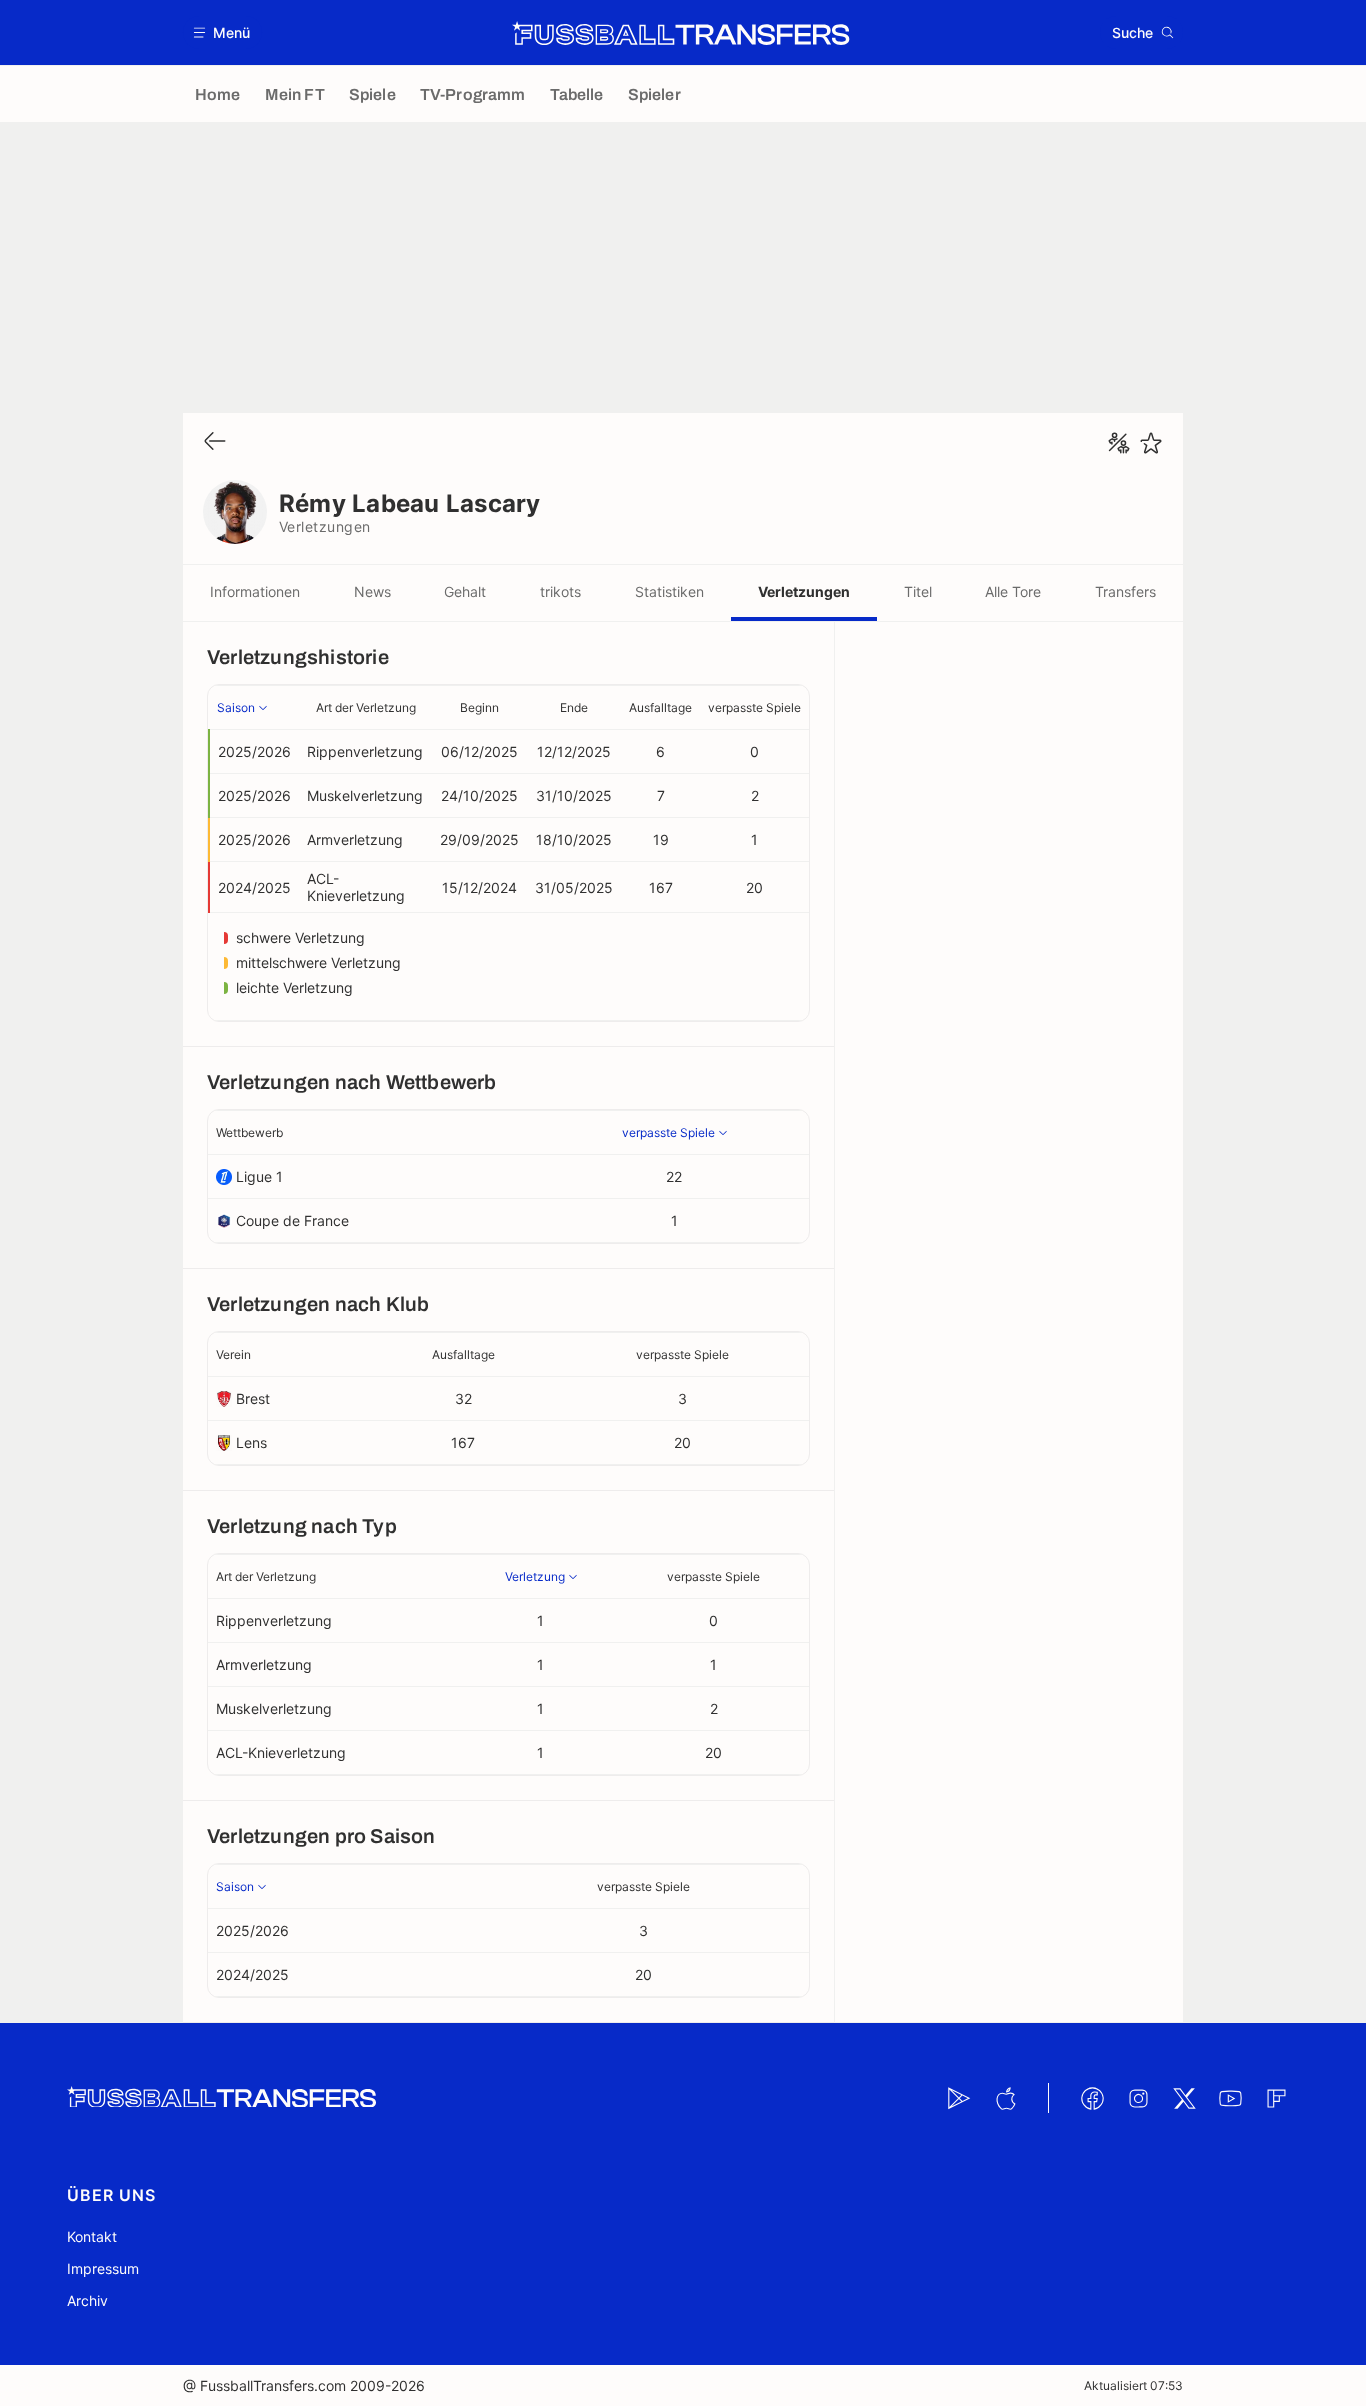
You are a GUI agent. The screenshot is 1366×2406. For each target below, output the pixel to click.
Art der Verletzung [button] (366, 707)
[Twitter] (1184, 2098)
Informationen (255, 591)
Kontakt (92, 2236)
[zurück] (215, 442)
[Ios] (1005, 2098)
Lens (251, 1442)
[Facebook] (1092, 2098)
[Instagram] (1138, 2098)
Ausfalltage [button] (660, 707)
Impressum (103, 2268)
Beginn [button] (479, 707)
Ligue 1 (259, 1176)
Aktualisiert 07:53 (1133, 2385)
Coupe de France (292, 1220)
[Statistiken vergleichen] (1119, 443)
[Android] (959, 2098)
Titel (918, 591)
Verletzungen (804, 591)
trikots (560, 591)
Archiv (87, 2300)
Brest (253, 1398)
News (372, 591)
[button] (222, 32)
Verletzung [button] (535, 1576)
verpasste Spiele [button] (754, 707)
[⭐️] (1151, 443)
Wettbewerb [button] (249, 1132)
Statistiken (669, 591)
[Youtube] (1230, 2098)
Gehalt (465, 591)
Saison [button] (236, 707)
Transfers (1125, 591)
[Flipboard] (1276, 2098)
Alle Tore (1013, 591)
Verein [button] (233, 1354)
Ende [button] (574, 707)
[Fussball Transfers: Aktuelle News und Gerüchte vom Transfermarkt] (681, 33)
